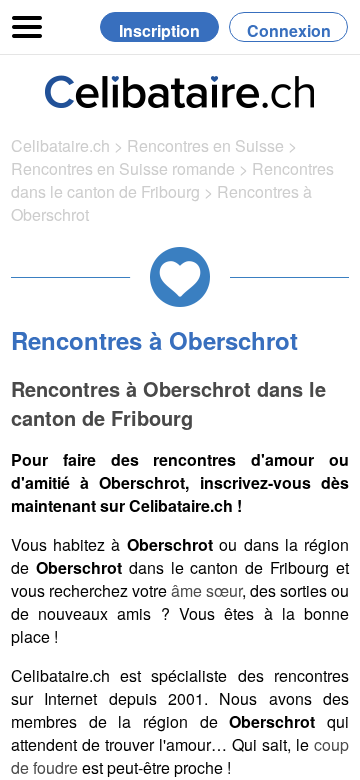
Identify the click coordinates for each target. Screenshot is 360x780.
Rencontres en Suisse (205, 145)
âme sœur (206, 590)
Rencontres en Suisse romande (123, 168)
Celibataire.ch (60, 145)
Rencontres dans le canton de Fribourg (172, 180)
